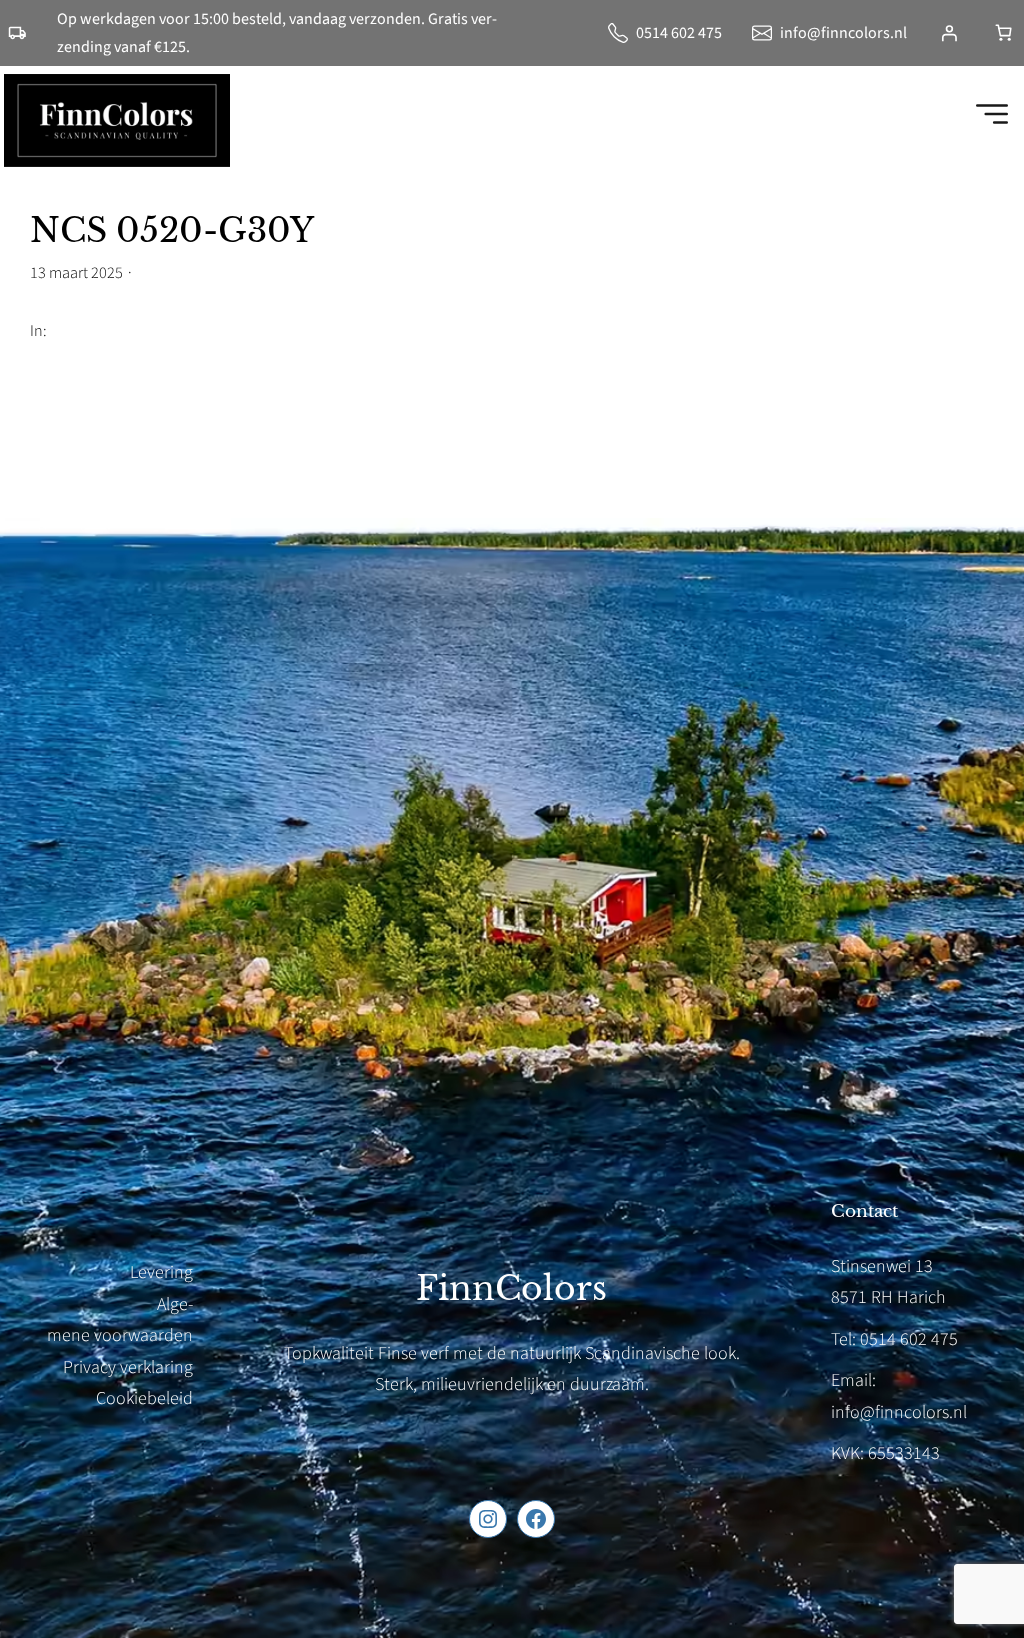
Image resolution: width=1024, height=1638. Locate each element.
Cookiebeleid (144, 1398)
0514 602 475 (679, 33)
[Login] (949, 33)
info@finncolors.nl (843, 33)
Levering (161, 1272)
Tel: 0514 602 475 (894, 1339)
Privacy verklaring (128, 1367)
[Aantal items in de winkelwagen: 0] (1003, 32)
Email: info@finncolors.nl (899, 1396)
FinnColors (511, 1288)
